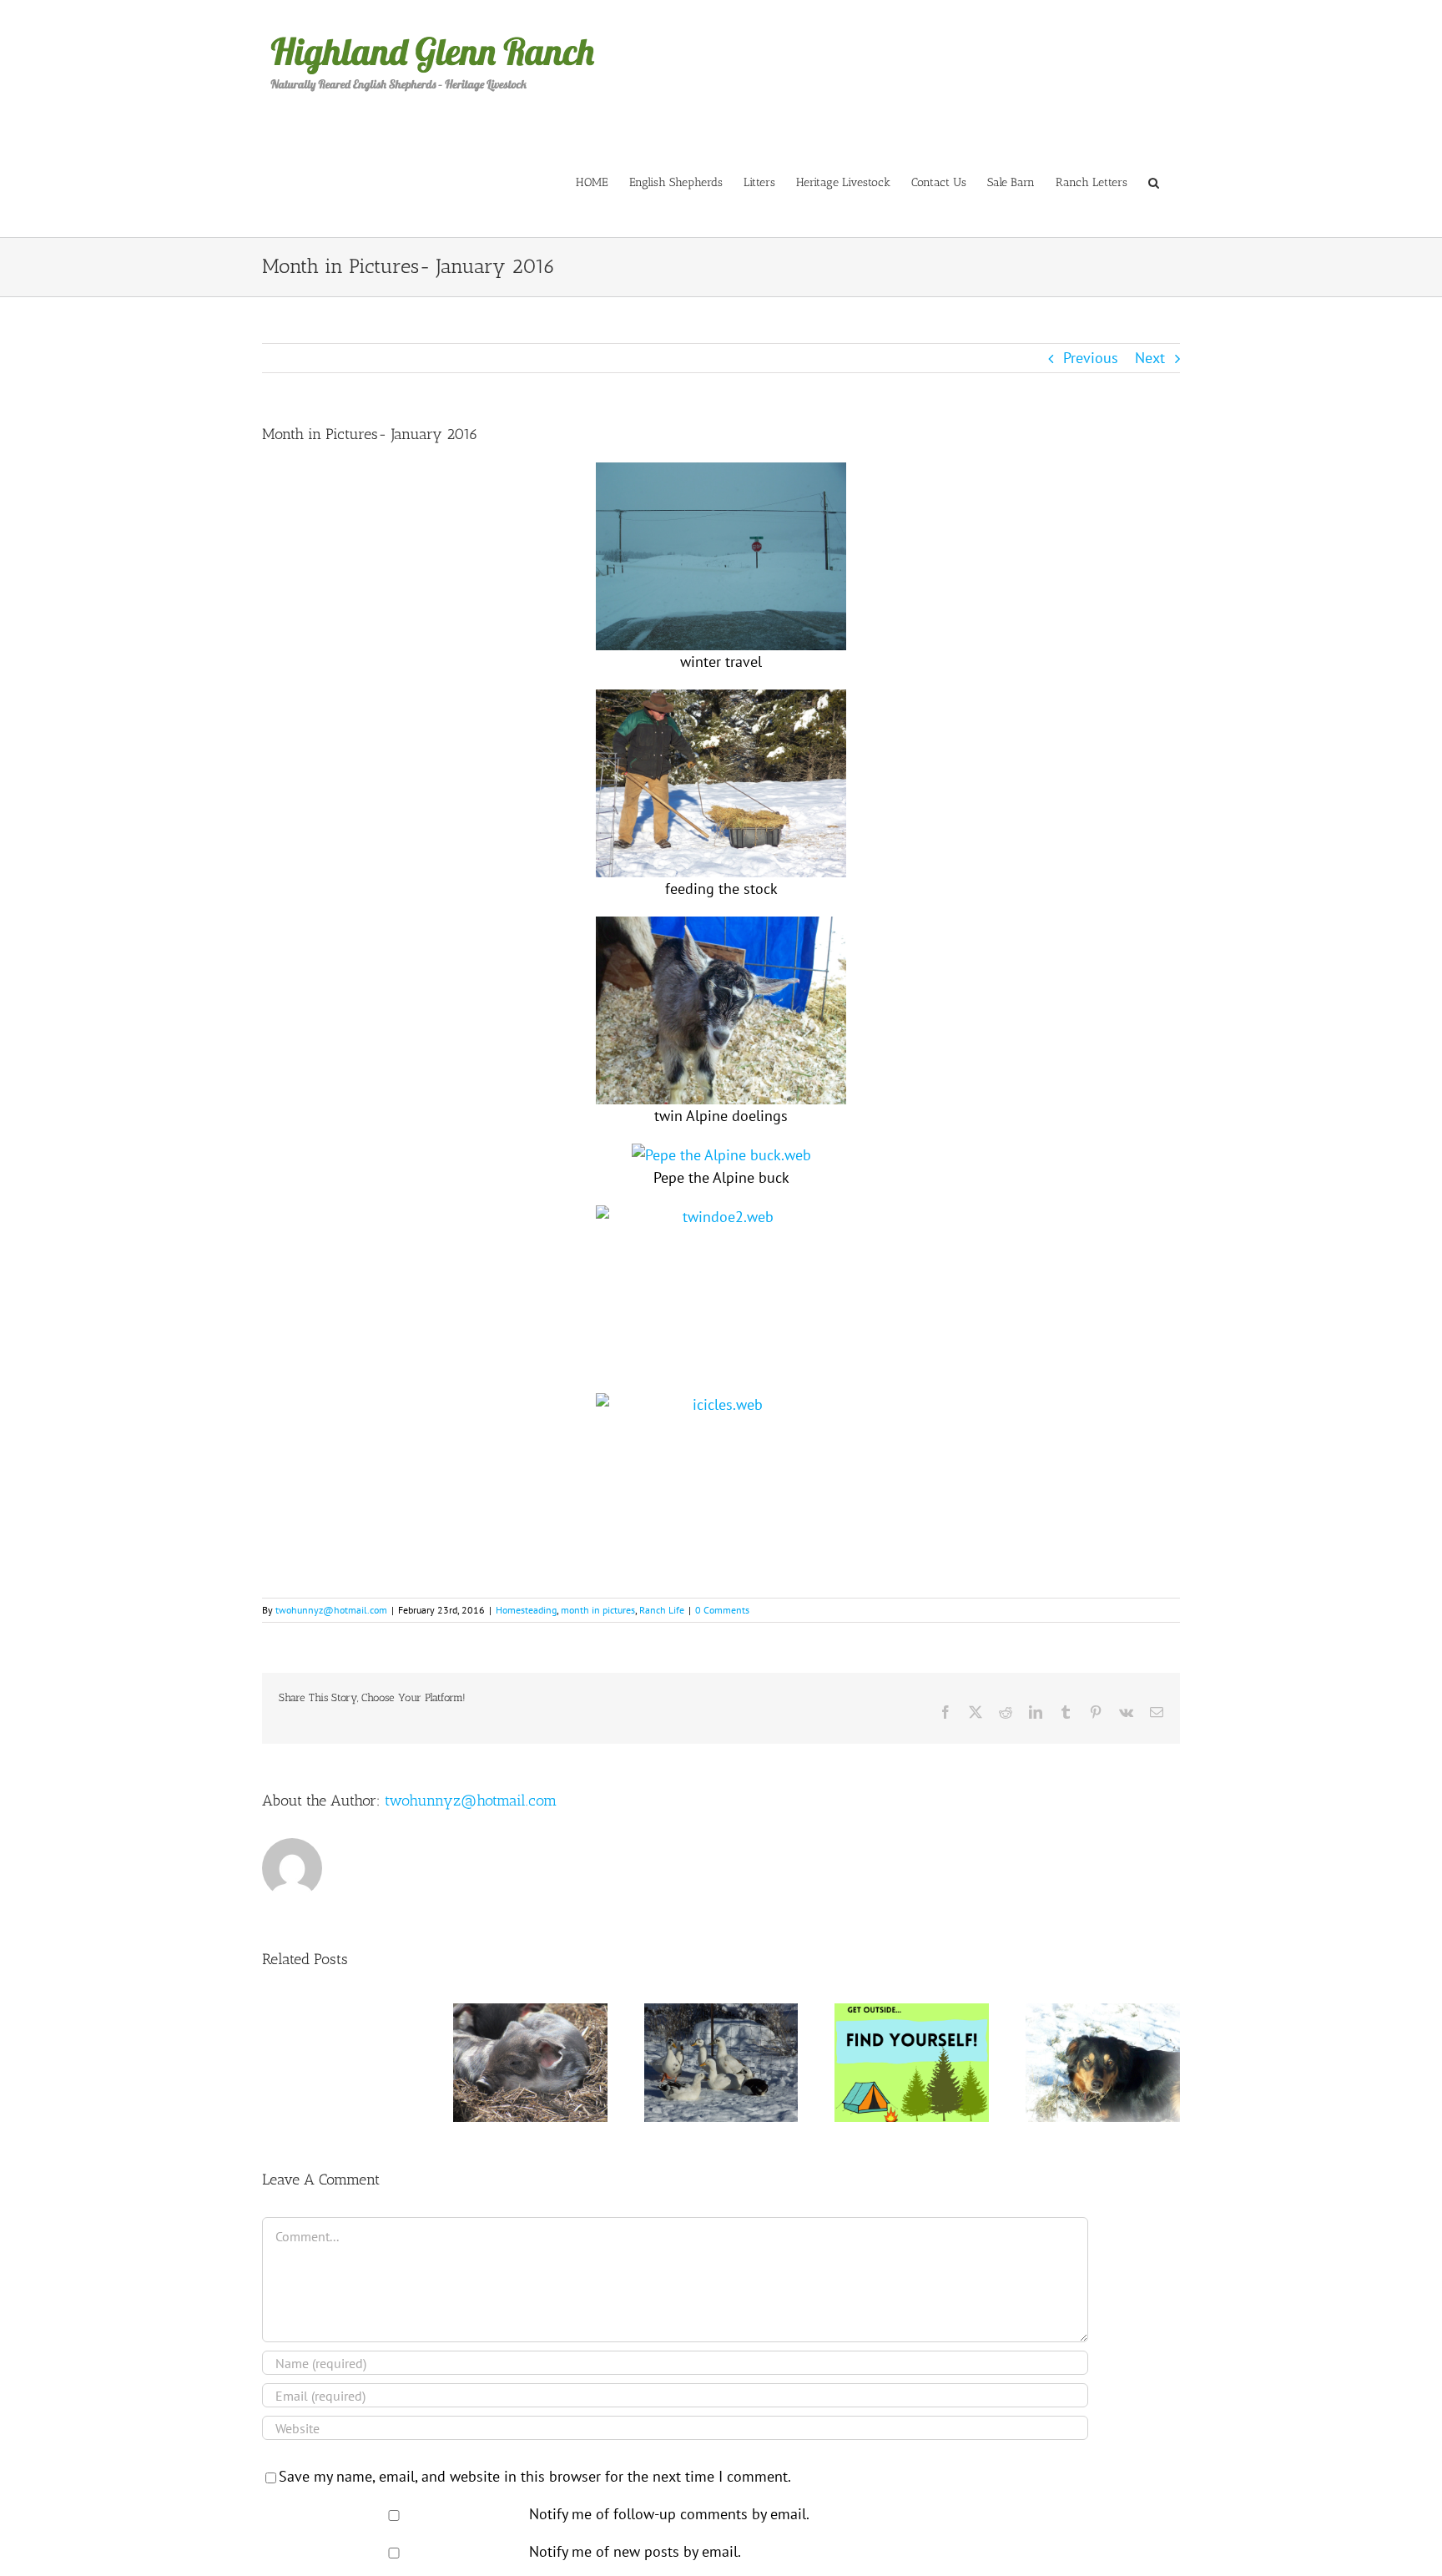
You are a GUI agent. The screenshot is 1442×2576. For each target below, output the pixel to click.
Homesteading (526, 1610)
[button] (1154, 182)
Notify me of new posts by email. (635, 2551)
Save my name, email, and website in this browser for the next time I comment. (535, 2476)
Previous (1091, 358)
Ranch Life (662, 1610)
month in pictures (598, 1610)
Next (1150, 358)
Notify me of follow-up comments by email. (669, 2514)
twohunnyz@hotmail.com (331, 1610)
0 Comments (722, 1610)
